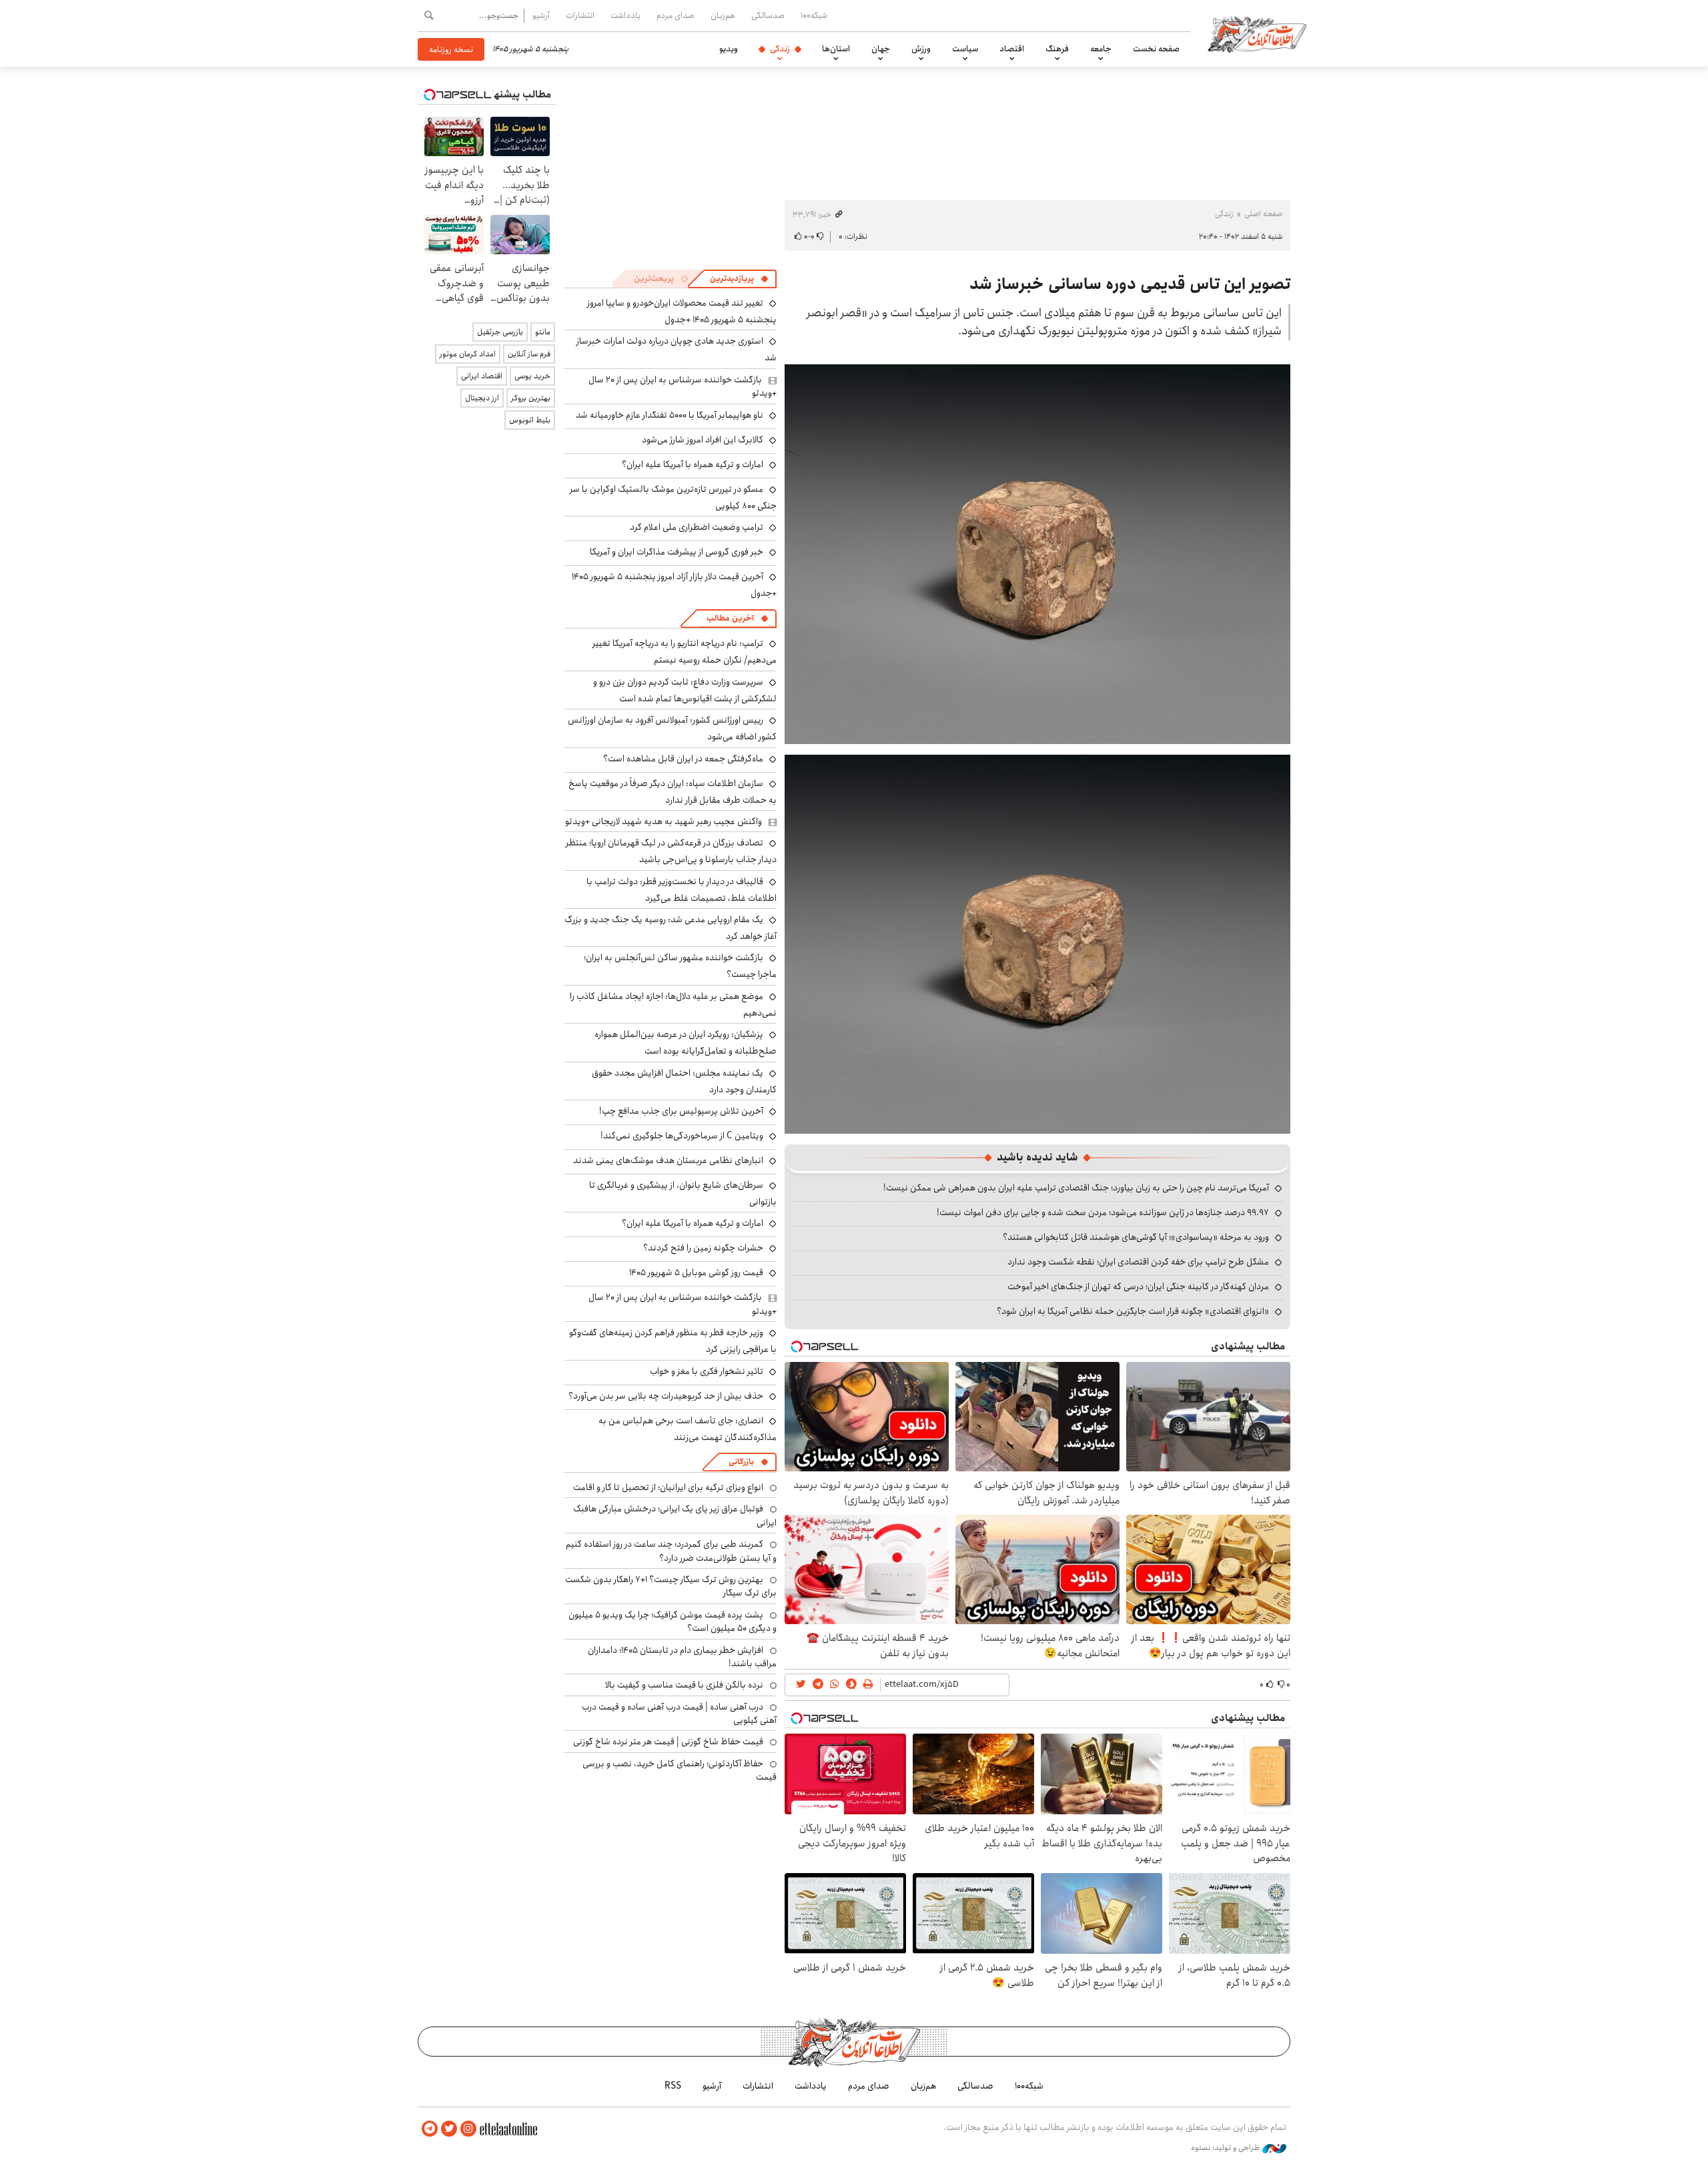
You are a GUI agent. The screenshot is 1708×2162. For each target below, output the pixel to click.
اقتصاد (1012, 49)
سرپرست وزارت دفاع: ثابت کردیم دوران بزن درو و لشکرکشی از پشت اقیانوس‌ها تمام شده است (685, 690)
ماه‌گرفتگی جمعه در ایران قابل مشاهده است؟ (683, 759)
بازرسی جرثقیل (500, 332)
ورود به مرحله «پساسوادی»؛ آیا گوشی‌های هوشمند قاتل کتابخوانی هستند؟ (1136, 1237)
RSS (673, 2086)
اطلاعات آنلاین (1257, 33)
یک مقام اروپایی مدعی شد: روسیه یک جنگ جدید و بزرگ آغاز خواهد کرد (671, 928)
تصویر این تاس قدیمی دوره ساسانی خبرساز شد (1130, 284)
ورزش (921, 49)
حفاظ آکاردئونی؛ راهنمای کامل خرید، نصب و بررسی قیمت (680, 1770)
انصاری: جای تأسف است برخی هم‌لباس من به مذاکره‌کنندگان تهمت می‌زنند (688, 1429)
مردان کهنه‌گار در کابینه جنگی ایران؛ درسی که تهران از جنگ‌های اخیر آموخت (1138, 1287)
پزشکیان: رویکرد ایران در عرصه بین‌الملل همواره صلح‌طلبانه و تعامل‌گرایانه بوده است (686, 1043)
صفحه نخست (1156, 49)
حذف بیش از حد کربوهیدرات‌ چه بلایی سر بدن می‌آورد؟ (666, 1396)
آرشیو (541, 15)
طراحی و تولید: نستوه (1227, 2148)
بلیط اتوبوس (530, 420)
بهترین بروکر (531, 398)
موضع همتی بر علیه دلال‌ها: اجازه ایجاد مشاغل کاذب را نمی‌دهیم (673, 1005)
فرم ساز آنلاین (529, 354)
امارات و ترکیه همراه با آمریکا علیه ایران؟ (693, 464)
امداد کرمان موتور (468, 354)
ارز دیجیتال (482, 398)
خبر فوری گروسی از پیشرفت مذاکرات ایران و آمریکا (677, 552)
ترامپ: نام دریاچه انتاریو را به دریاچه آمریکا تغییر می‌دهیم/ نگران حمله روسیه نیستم (685, 652)
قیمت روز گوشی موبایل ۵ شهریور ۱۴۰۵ (696, 1273)
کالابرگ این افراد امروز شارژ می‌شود (703, 440)
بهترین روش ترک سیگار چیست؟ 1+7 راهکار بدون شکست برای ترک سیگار (671, 1586)
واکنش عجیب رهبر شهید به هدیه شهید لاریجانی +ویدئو (664, 821)
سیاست (965, 49)
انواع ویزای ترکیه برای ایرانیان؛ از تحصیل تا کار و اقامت (668, 1487)
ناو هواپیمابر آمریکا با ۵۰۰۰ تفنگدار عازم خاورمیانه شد (670, 415)
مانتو (543, 332)
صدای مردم (676, 15)
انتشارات (580, 15)
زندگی (780, 49)
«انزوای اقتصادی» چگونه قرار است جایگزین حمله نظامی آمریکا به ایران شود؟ (1133, 1311)
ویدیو (729, 49)
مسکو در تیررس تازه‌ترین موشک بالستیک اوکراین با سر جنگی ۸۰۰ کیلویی (673, 497)
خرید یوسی (532, 376)
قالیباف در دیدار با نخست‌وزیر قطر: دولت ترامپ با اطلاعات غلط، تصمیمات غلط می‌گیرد (682, 890)
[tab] (739, 279)
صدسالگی (768, 15)
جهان (881, 49)
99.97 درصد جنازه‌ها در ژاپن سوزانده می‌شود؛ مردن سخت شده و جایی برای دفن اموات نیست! (1103, 1212)
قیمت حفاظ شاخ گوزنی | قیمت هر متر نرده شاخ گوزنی (668, 1742)
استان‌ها (836, 49)
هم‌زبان (723, 15)
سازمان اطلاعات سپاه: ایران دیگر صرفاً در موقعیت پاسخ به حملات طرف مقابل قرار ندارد (673, 792)
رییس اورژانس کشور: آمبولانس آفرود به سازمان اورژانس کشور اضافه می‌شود (672, 728)
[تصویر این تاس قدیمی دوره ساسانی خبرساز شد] (1037, 553)
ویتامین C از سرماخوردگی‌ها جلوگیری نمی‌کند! (682, 1136)
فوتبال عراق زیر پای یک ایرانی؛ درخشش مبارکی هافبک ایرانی (675, 1515)
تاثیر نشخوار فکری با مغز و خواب (707, 1371)
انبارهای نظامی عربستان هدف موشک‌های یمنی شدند (668, 1160)
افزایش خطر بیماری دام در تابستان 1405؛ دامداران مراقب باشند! (682, 1657)
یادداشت (625, 15)
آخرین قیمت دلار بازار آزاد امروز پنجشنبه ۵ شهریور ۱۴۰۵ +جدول (674, 585)
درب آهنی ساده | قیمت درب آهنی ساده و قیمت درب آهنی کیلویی (679, 1714)
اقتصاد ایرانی (482, 376)
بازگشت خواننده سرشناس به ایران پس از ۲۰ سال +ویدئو (683, 386)
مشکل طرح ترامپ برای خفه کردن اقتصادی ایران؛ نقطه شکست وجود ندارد (1138, 1262)
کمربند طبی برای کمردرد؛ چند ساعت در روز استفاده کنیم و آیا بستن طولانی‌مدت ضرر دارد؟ (671, 1551)
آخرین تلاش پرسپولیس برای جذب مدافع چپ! (681, 1111)
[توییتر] (449, 2129)
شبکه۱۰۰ (814, 15)
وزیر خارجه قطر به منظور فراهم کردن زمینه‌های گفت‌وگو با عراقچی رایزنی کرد (673, 1341)
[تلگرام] (430, 2129)
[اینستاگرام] (468, 2129)
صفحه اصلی (1263, 214)
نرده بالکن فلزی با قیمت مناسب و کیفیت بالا (684, 1685)
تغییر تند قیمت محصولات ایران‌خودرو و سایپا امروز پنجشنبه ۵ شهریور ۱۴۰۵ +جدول (682, 311)
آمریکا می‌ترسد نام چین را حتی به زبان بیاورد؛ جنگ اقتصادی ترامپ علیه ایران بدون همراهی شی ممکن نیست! (1076, 1188)
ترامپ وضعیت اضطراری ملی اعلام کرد (697, 527)
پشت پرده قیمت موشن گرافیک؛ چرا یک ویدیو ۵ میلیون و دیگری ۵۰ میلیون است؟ (673, 1621)
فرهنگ (1057, 49)
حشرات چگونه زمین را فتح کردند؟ (703, 1248)
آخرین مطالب (730, 618)
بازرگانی (741, 1462)
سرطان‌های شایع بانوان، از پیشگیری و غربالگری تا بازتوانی (683, 1193)
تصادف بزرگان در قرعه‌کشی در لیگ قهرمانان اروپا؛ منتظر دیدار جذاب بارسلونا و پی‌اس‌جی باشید (671, 851)
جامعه (1101, 49)
